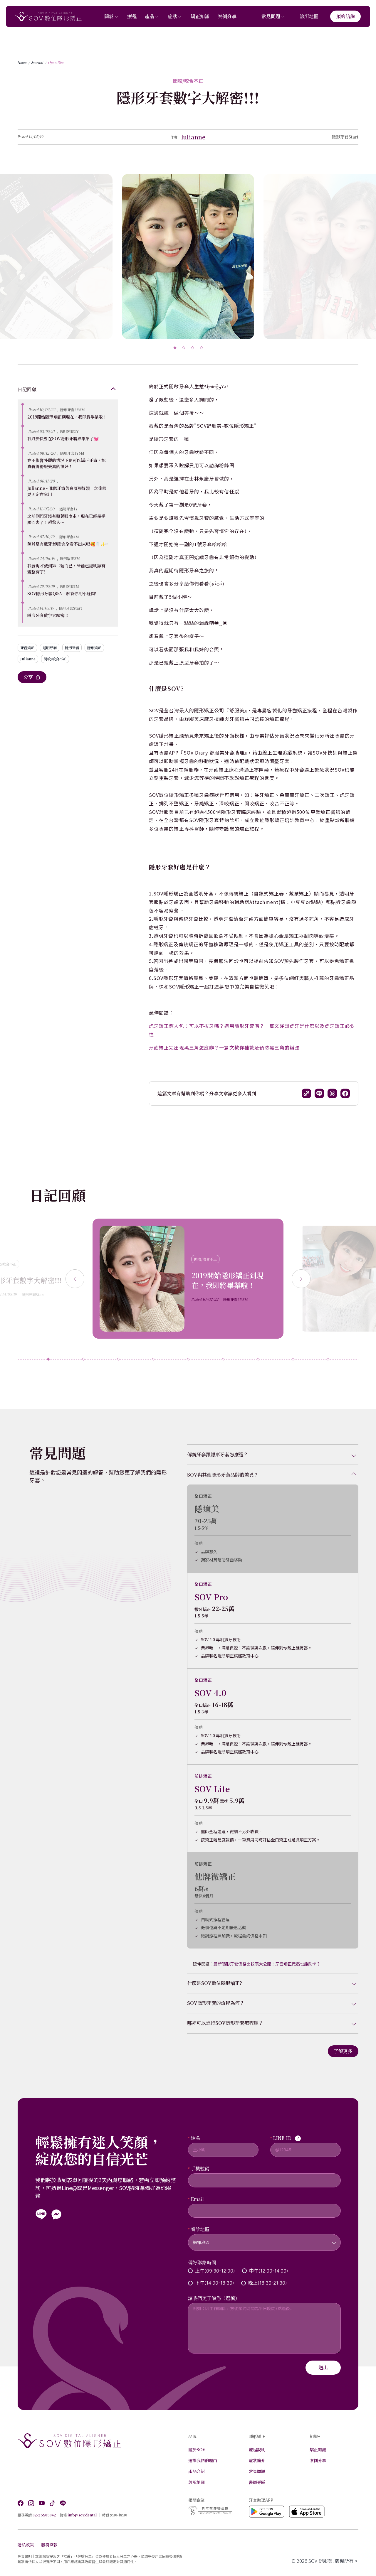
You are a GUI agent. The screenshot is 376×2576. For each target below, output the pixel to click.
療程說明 (257, 2450)
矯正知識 (200, 16)
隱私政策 (26, 2545)
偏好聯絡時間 (202, 2262)
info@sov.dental (82, 2515)
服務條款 (49, 2545)
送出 (323, 2367)
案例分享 (227, 16)
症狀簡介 (257, 2460)
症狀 (172, 16)
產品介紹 (197, 2471)
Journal (37, 63)
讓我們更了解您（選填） (214, 2298)
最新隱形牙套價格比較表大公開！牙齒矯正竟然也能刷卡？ (267, 1964)
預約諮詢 (345, 16)
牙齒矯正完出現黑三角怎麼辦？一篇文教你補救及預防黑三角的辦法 (224, 1047)
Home (22, 63)
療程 (132, 16)
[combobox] (264, 2239)
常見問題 (271, 16)
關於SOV (197, 2450)
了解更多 (343, 2051)
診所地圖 (309, 16)
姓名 (195, 2138)
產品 (150, 16)
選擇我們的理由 (203, 2460)
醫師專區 (257, 2482)
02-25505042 (44, 2515)
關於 (109, 16)
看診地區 (200, 2229)
